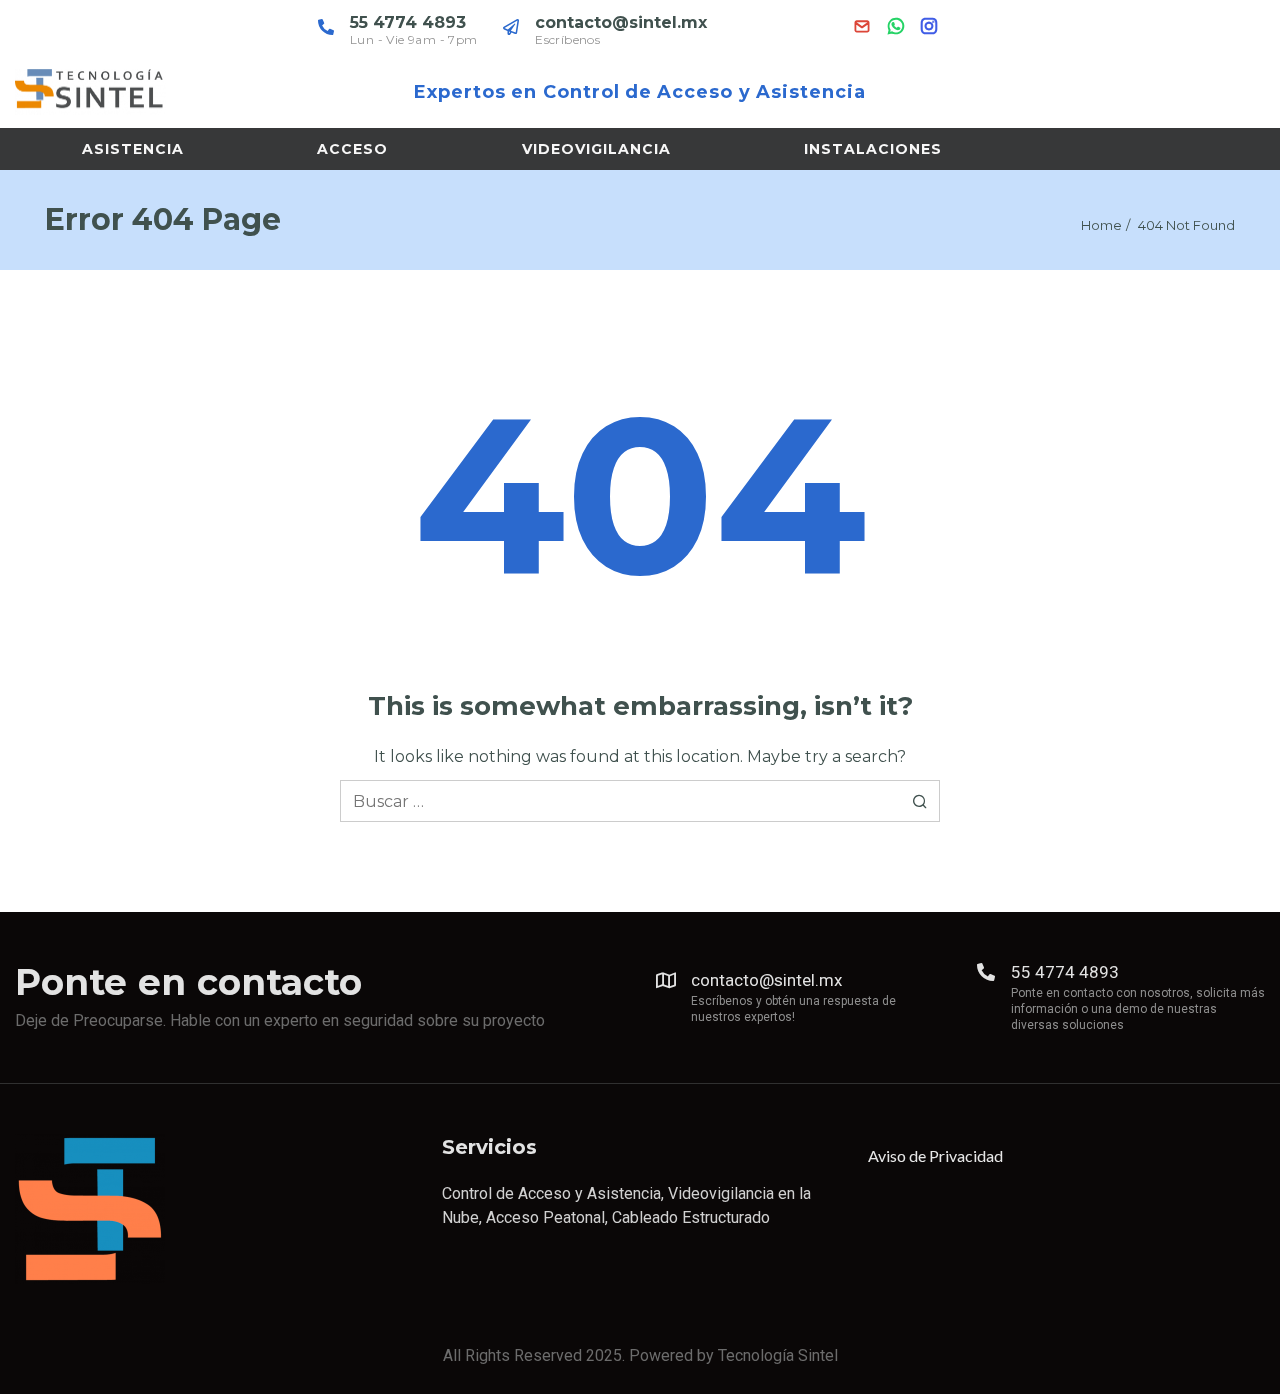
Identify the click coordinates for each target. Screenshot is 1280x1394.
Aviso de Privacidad (935, 1155)
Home (1101, 225)
